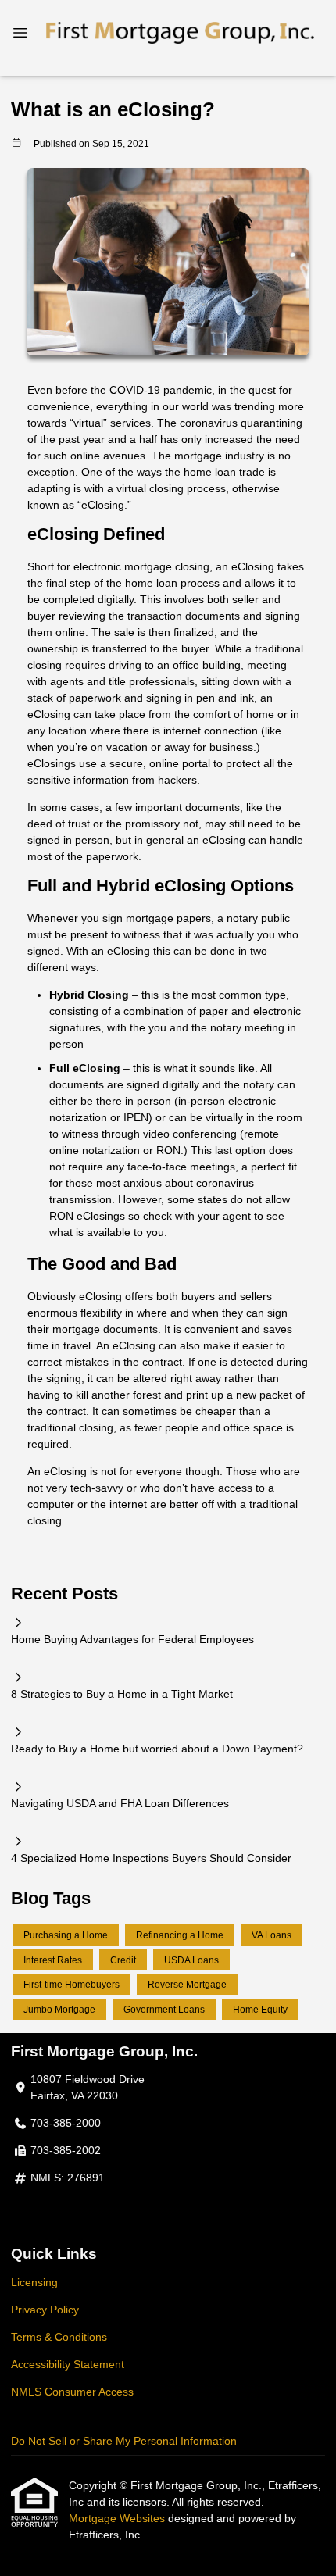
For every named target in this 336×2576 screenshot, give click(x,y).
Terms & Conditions (59, 2337)
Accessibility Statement (68, 2364)
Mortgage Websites (118, 2518)
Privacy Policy (45, 2310)
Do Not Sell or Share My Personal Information (124, 2441)
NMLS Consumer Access (72, 2392)
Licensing (34, 2282)
